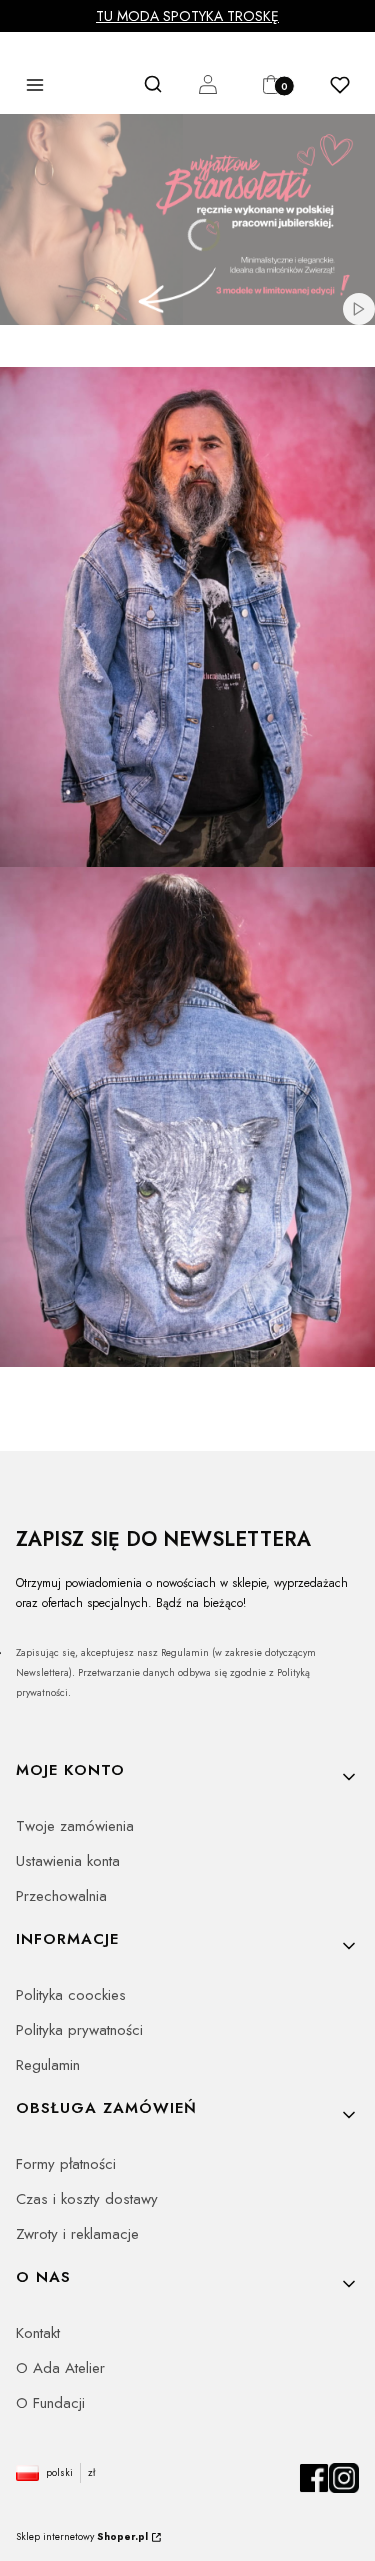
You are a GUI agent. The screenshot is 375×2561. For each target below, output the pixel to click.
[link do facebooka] (314, 2488)
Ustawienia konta (68, 1861)
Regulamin (48, 2065)
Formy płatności (66, 2164)
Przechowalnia (61, 1896)
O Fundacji (50, 2403)
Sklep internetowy (82, 2536)
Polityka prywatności (79, 2030)
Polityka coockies (71, 1995)
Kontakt (38, 2333)
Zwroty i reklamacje (77, 2234)
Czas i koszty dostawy (87, 2199)
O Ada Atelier (60, 2368)
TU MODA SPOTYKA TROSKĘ (187, 16)
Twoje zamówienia (75, 1826)
